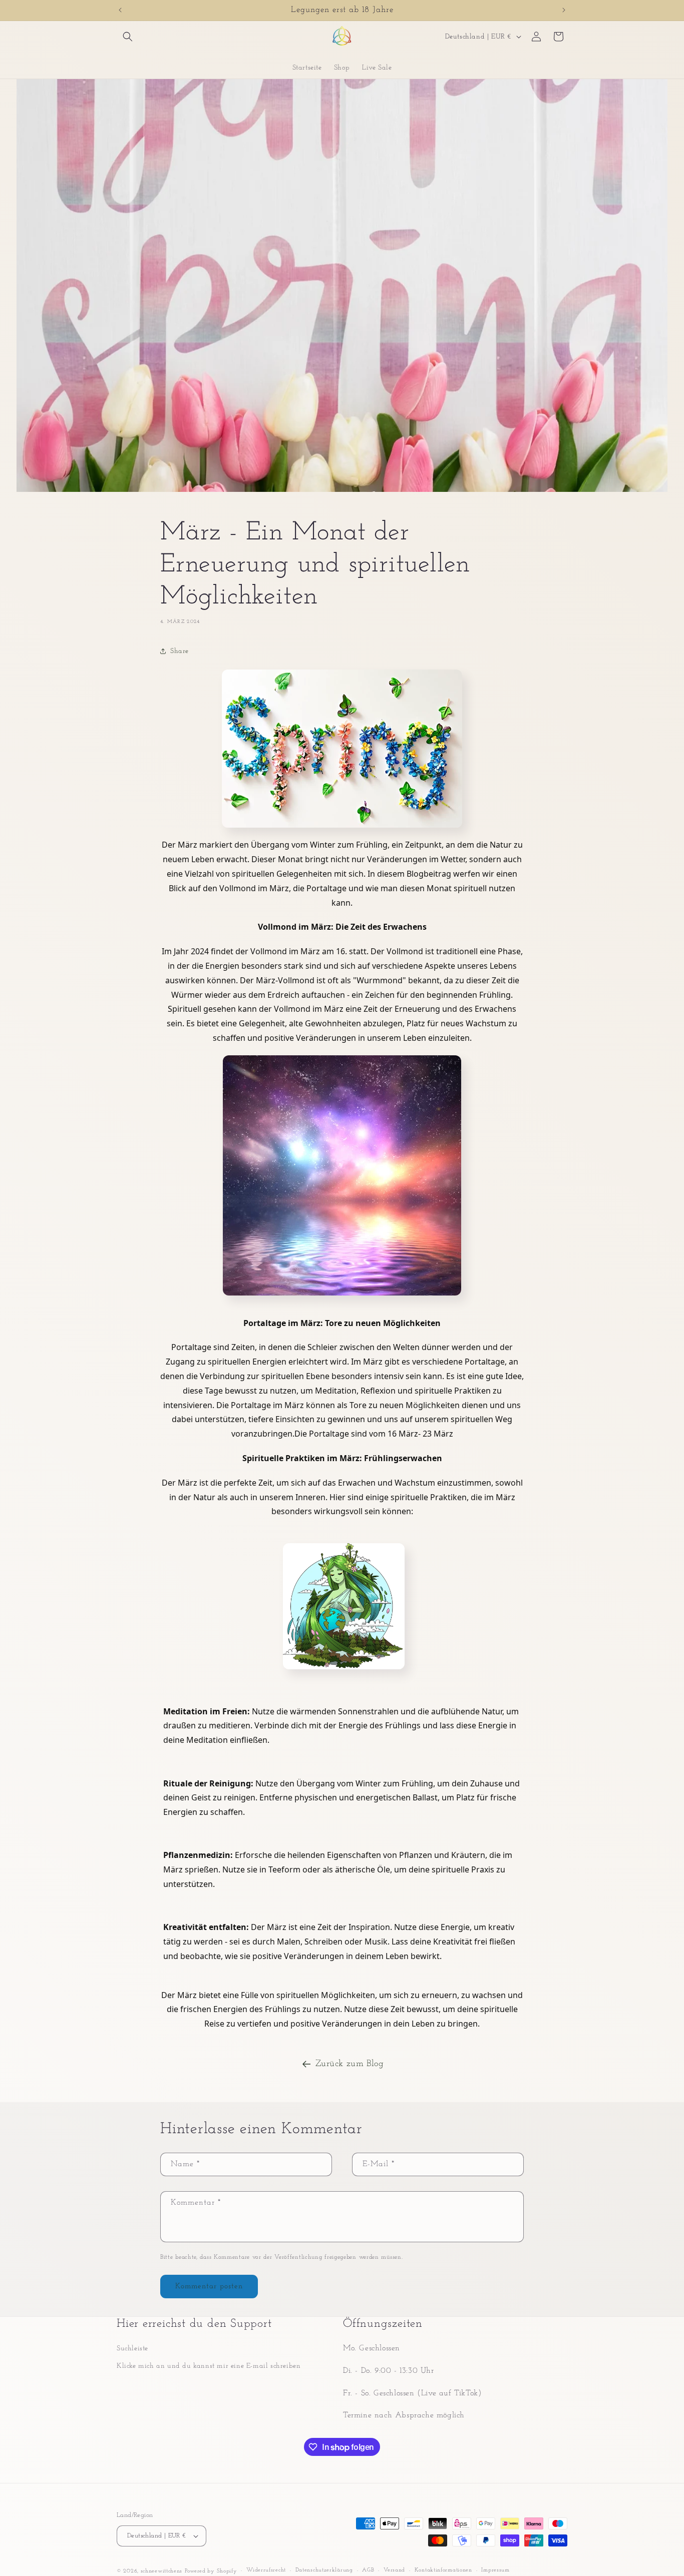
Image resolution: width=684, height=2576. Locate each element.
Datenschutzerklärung (324, 2570)
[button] (128, 37)
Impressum (495, 2570)
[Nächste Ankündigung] (564, 10)
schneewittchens (162, 2571)
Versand (394, 2570)
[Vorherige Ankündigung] (120, 10)
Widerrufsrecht (266, 2570)
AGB (368, 2570)
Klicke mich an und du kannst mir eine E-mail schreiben (209, 2366)
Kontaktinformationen (443, 2570)
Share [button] (180, 651)
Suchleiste (132, 2349)
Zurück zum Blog (350, 2064)
